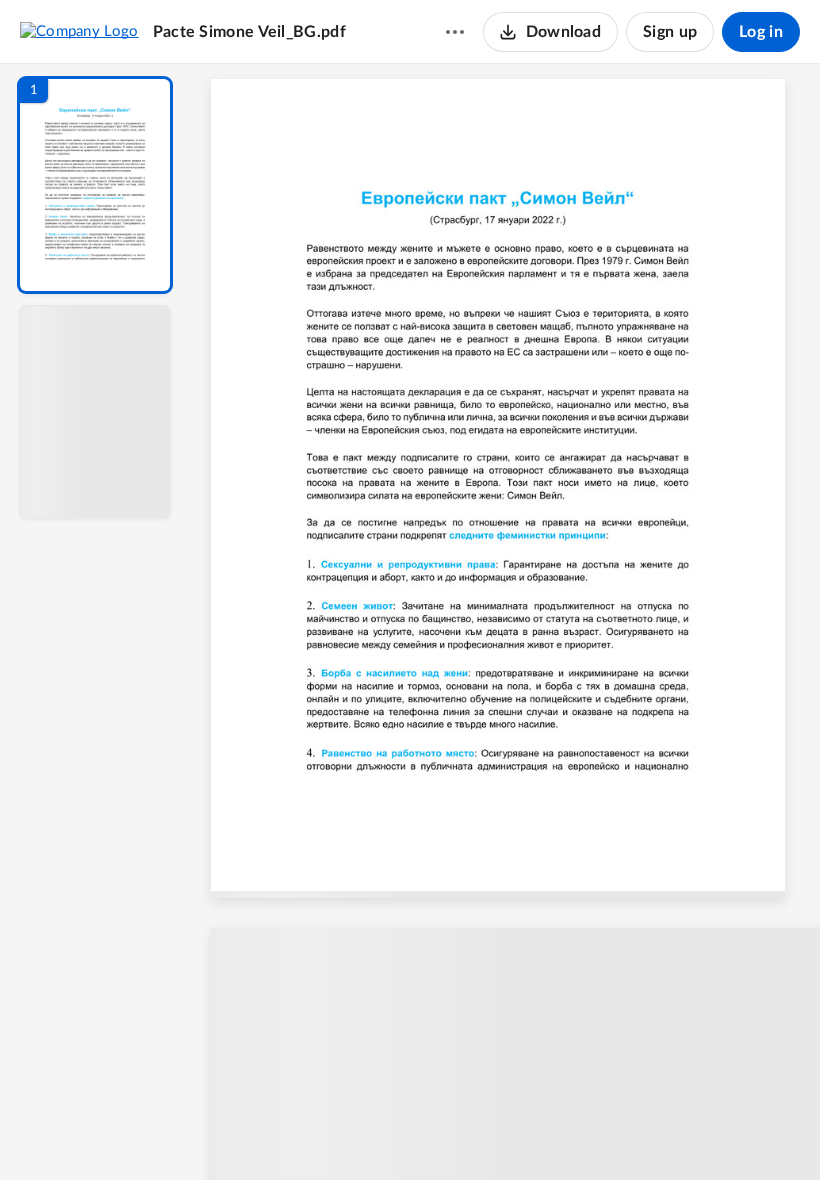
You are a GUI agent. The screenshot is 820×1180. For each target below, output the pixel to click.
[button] (95, 185)
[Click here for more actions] (455, 32)
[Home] (79, 31)
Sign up (670, 32)
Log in (761, 32)
